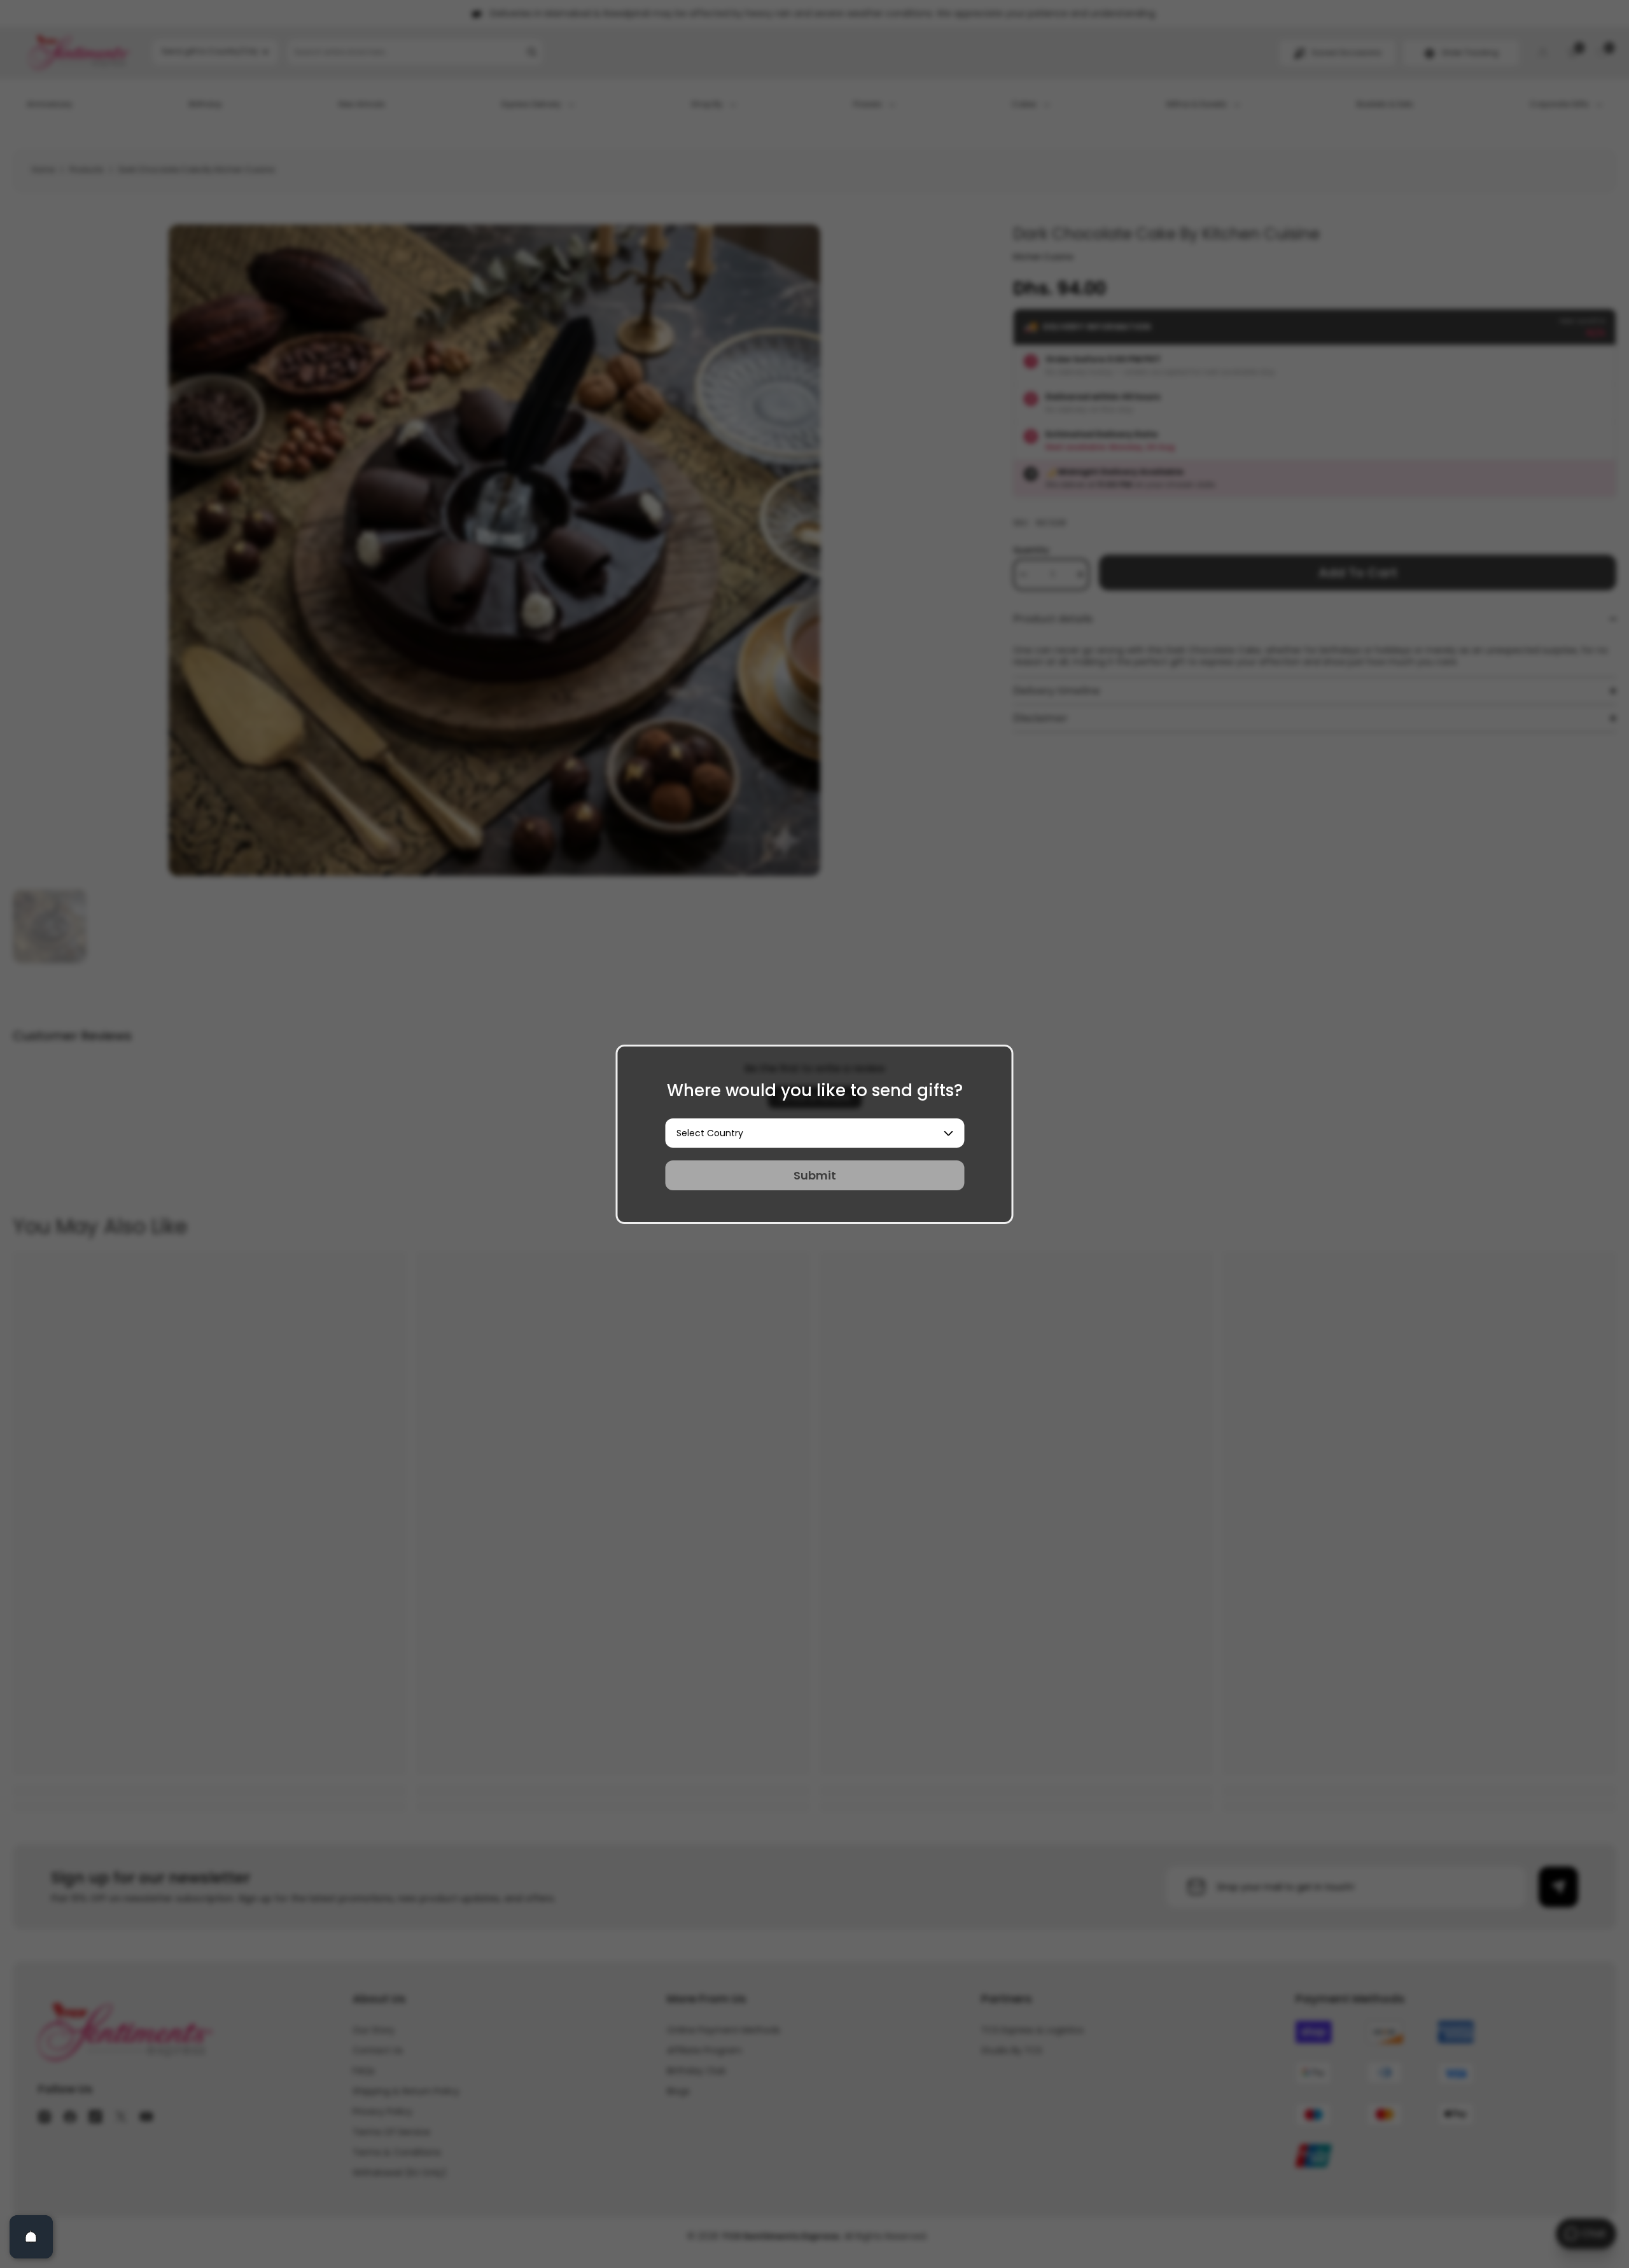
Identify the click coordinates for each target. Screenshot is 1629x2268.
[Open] (31, 2237)
